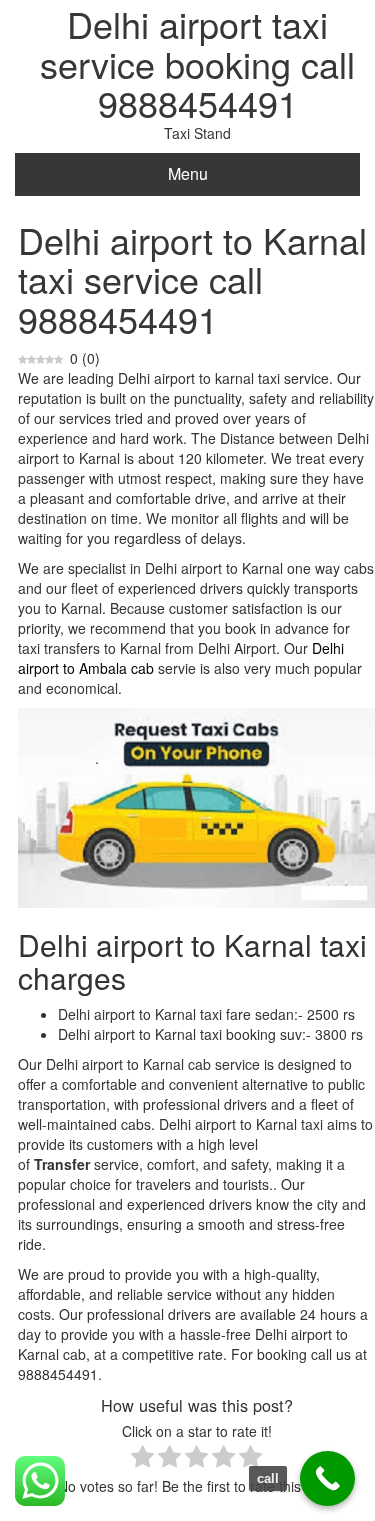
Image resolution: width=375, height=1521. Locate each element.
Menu (188, 173)
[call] (327, 1478)
